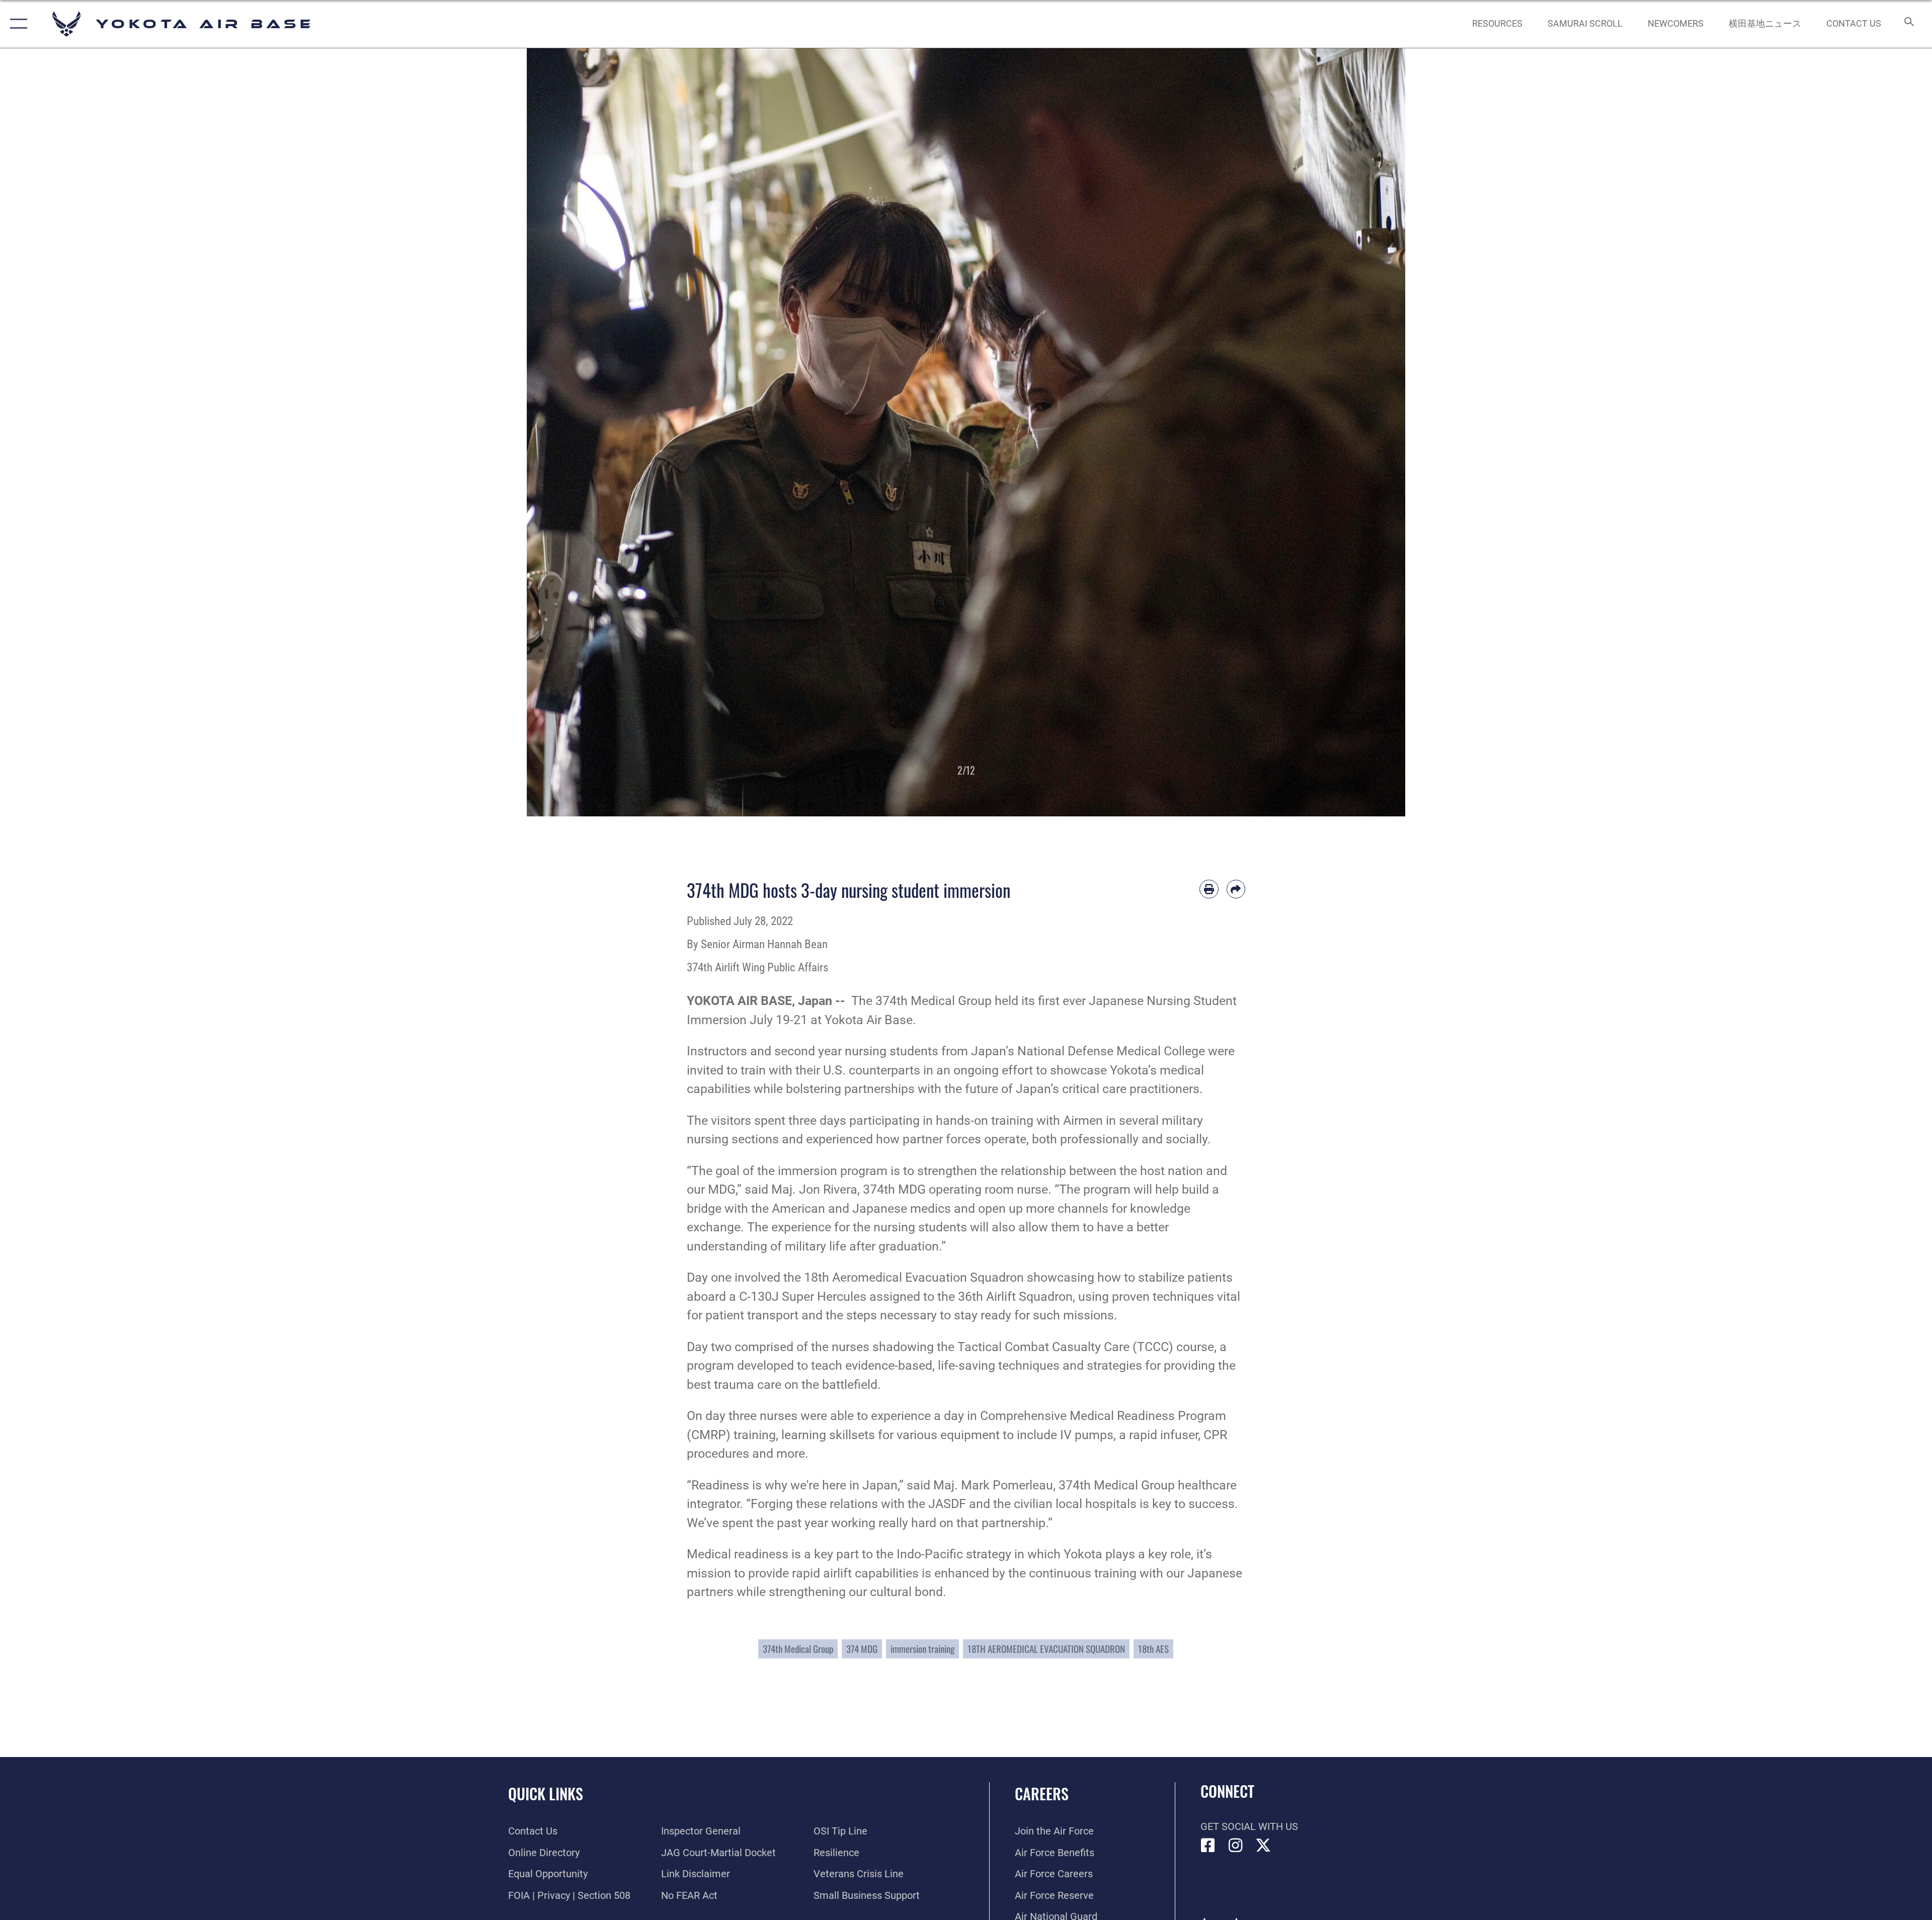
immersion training (922, 1649)
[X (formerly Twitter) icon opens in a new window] (1263, 1846)
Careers (1042, 1793)
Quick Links (546, 1793)
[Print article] (1209, 889)
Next (1361, 432)
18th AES (1153, 1649)
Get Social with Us (1249, 1826)
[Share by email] (1236, 889)
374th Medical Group (798, 1649)
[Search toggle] (1908, 24)
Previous (571, 432)
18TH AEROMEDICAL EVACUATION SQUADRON (1046, 1649)
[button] (16, 24)
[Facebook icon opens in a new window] (1208, 1846)
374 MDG (862, 1649)
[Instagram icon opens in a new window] (1236, 1846)
